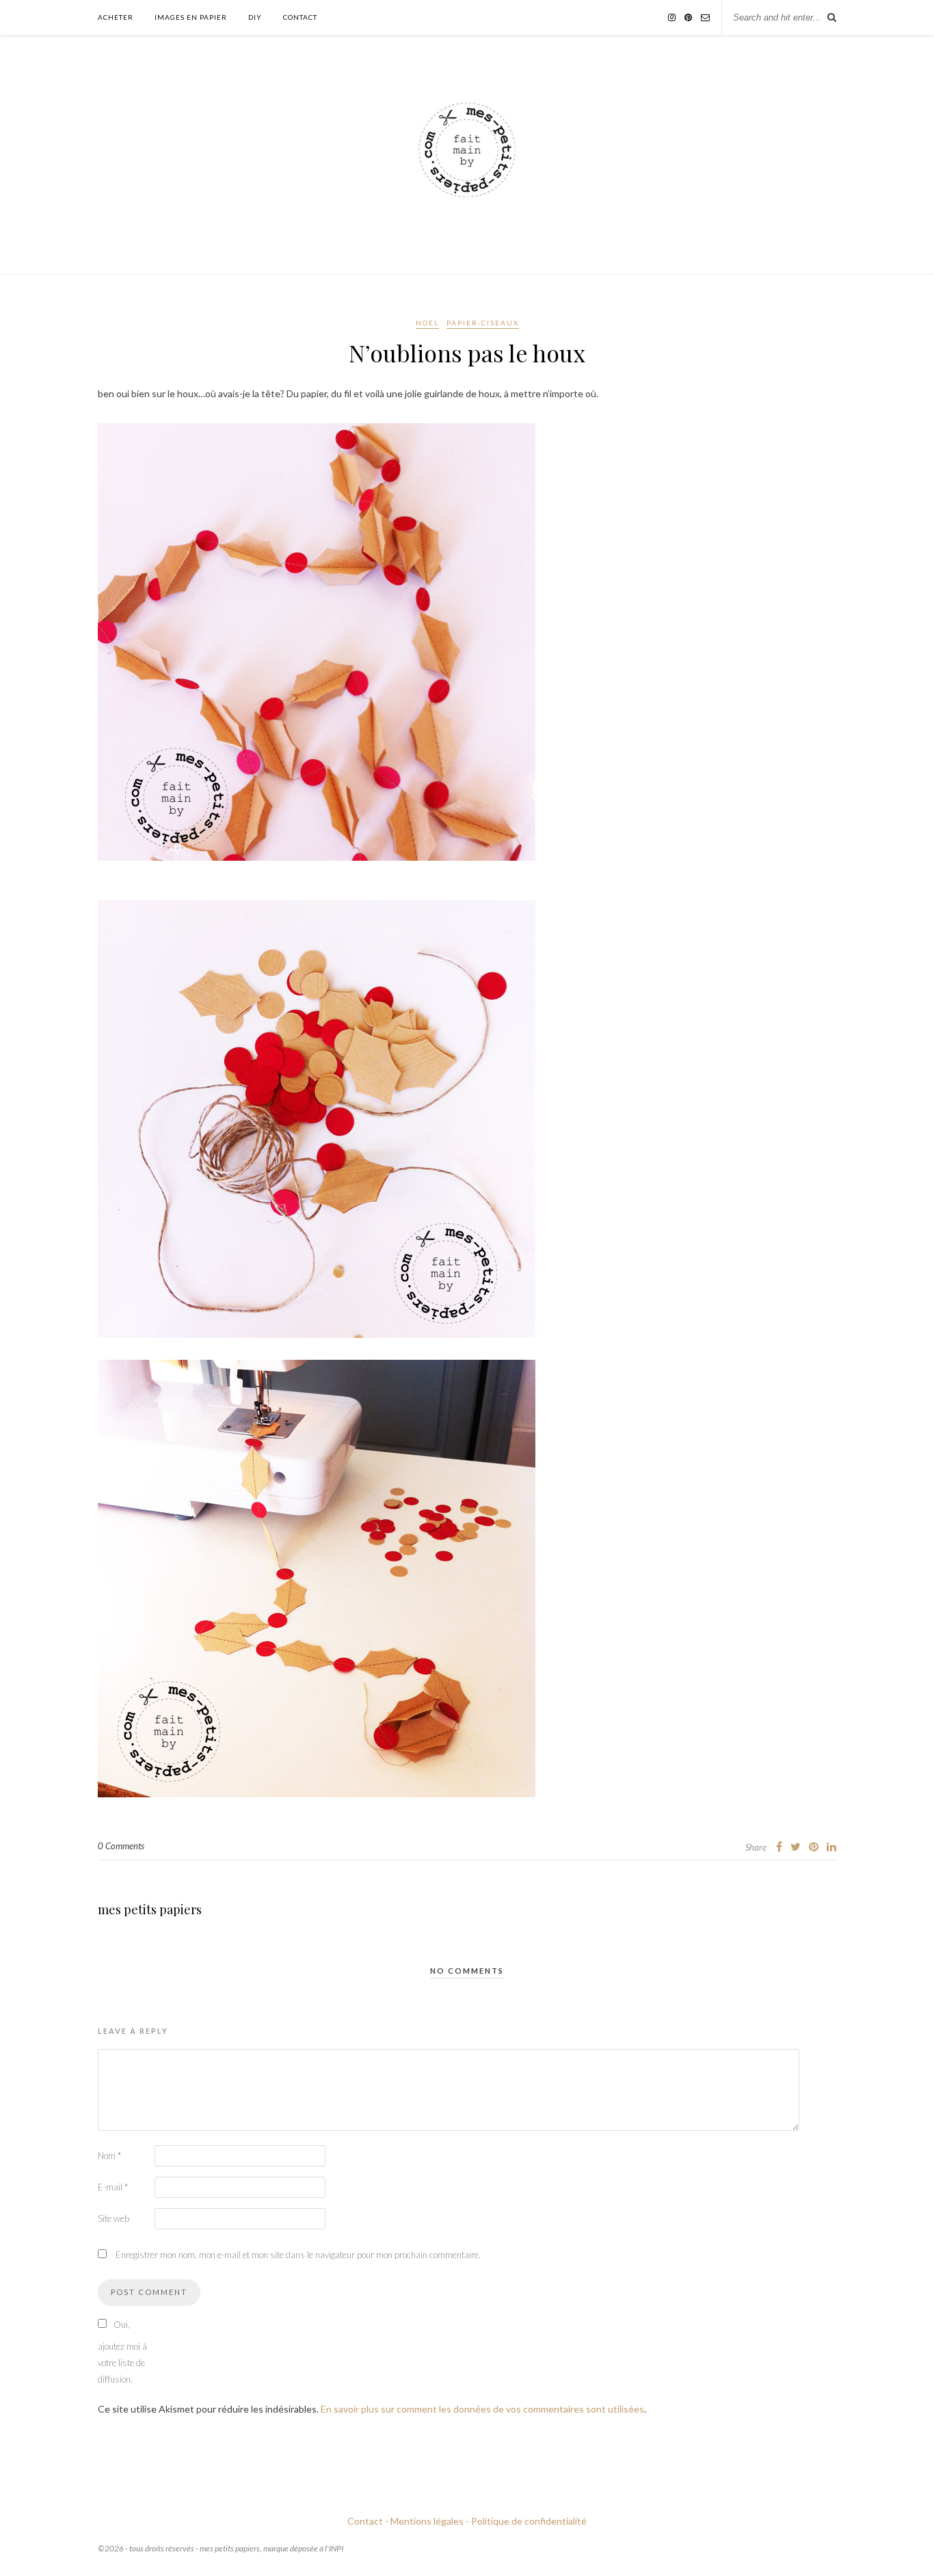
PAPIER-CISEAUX (483, 323)
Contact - (368, 2521)
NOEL (427, 323)
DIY (255, 17)
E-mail (113, 2187)
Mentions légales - (430, 2521)
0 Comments (121, 1846)
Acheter (116, 17)
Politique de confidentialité (529, 2521)
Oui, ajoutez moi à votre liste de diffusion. (122, 2352)
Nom (109, 2156)
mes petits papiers (150, 1909)
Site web (114, 2218)
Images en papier (191, 17)
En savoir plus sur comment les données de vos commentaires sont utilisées (482, 2409)
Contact (300, 17)
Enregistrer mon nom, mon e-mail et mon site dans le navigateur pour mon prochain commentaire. (298, 2255)
